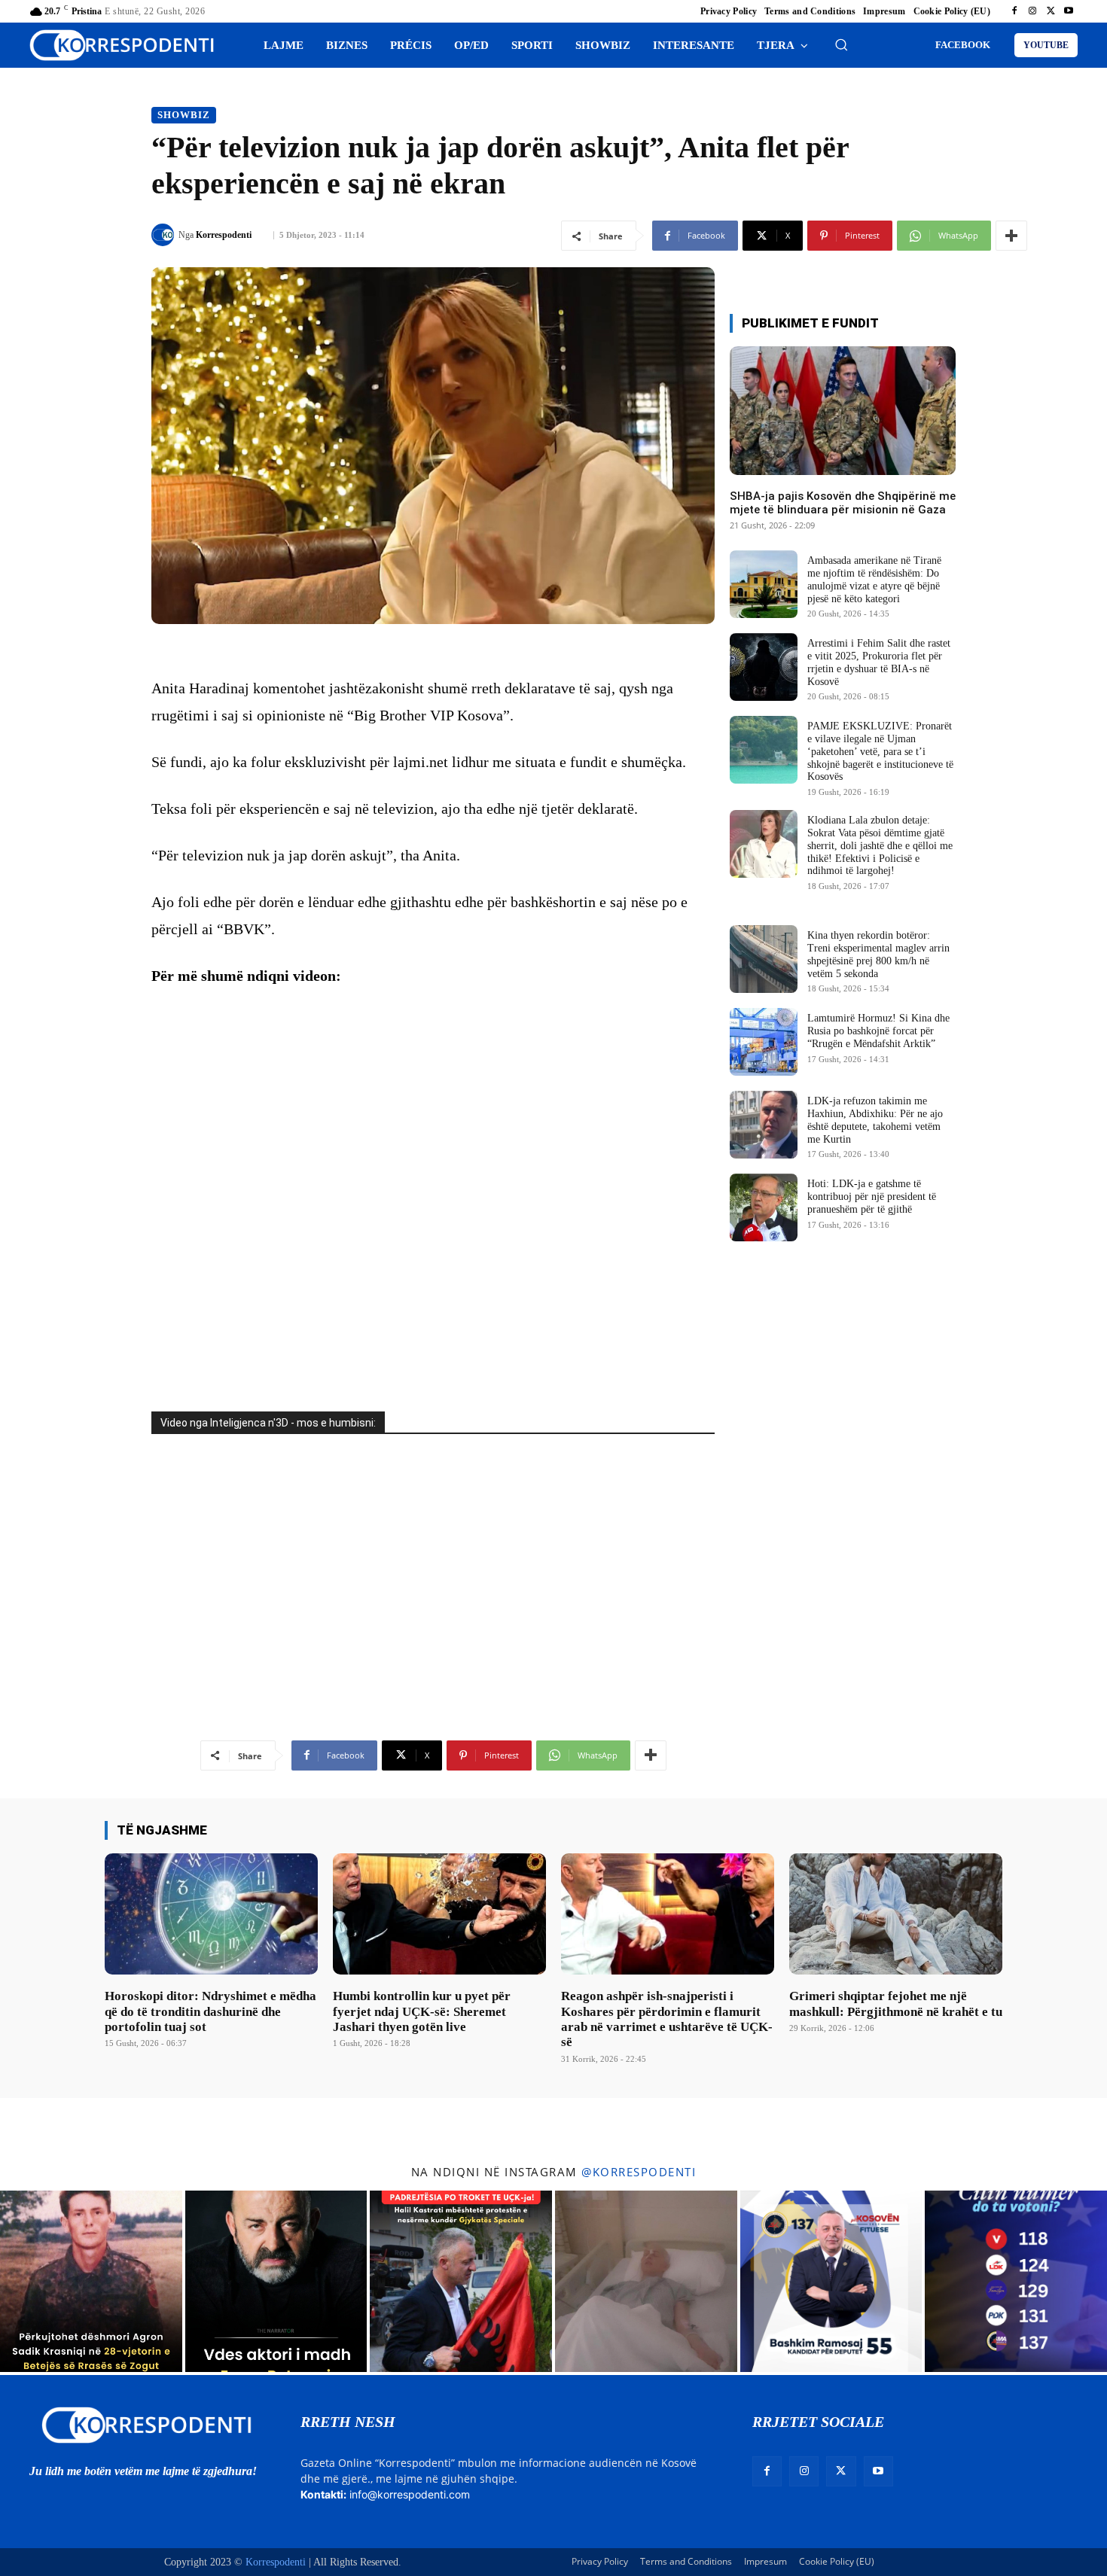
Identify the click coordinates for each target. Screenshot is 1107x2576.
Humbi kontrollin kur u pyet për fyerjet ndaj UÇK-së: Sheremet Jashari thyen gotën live (422, 2011)
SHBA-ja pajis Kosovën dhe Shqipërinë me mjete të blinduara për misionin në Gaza (843, 503)
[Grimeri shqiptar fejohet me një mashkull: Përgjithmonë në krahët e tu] (896, 1914)
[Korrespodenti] (165, 235)
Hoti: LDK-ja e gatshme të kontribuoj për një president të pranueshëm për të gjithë (872, 1197)
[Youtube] (1069, 11)
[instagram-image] (91, 2282)
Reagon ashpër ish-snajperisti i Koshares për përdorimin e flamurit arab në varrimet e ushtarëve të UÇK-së (667, 2019)
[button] (841, 44)
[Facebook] (1014, 11)
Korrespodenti (224, 235)
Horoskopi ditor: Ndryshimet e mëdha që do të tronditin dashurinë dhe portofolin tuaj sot (210, 2011)
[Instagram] (1032, 11)
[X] (1051, 11)
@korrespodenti (639, 2172)
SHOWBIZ (184, 115)
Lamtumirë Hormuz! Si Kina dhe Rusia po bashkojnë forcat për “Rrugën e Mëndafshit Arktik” (878, 1031)
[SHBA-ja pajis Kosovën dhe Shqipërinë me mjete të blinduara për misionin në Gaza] (843, 411)
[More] (1011, 236)
